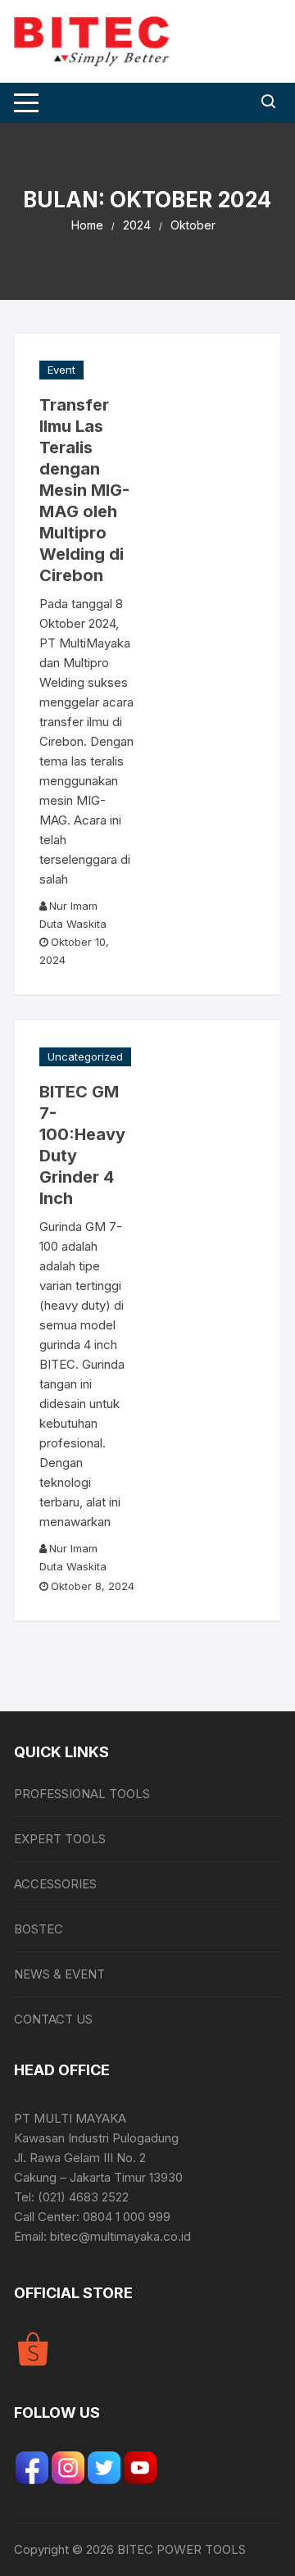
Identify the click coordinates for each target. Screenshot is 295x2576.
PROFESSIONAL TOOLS (82, 1794)
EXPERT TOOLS (60, 1839)
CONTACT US (53, 2019)
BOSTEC (39, 1929)
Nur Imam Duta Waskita (73, 915)
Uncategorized (85, 1056)
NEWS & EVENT (59, 1974)
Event (61, 370)
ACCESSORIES (55, 1884)
